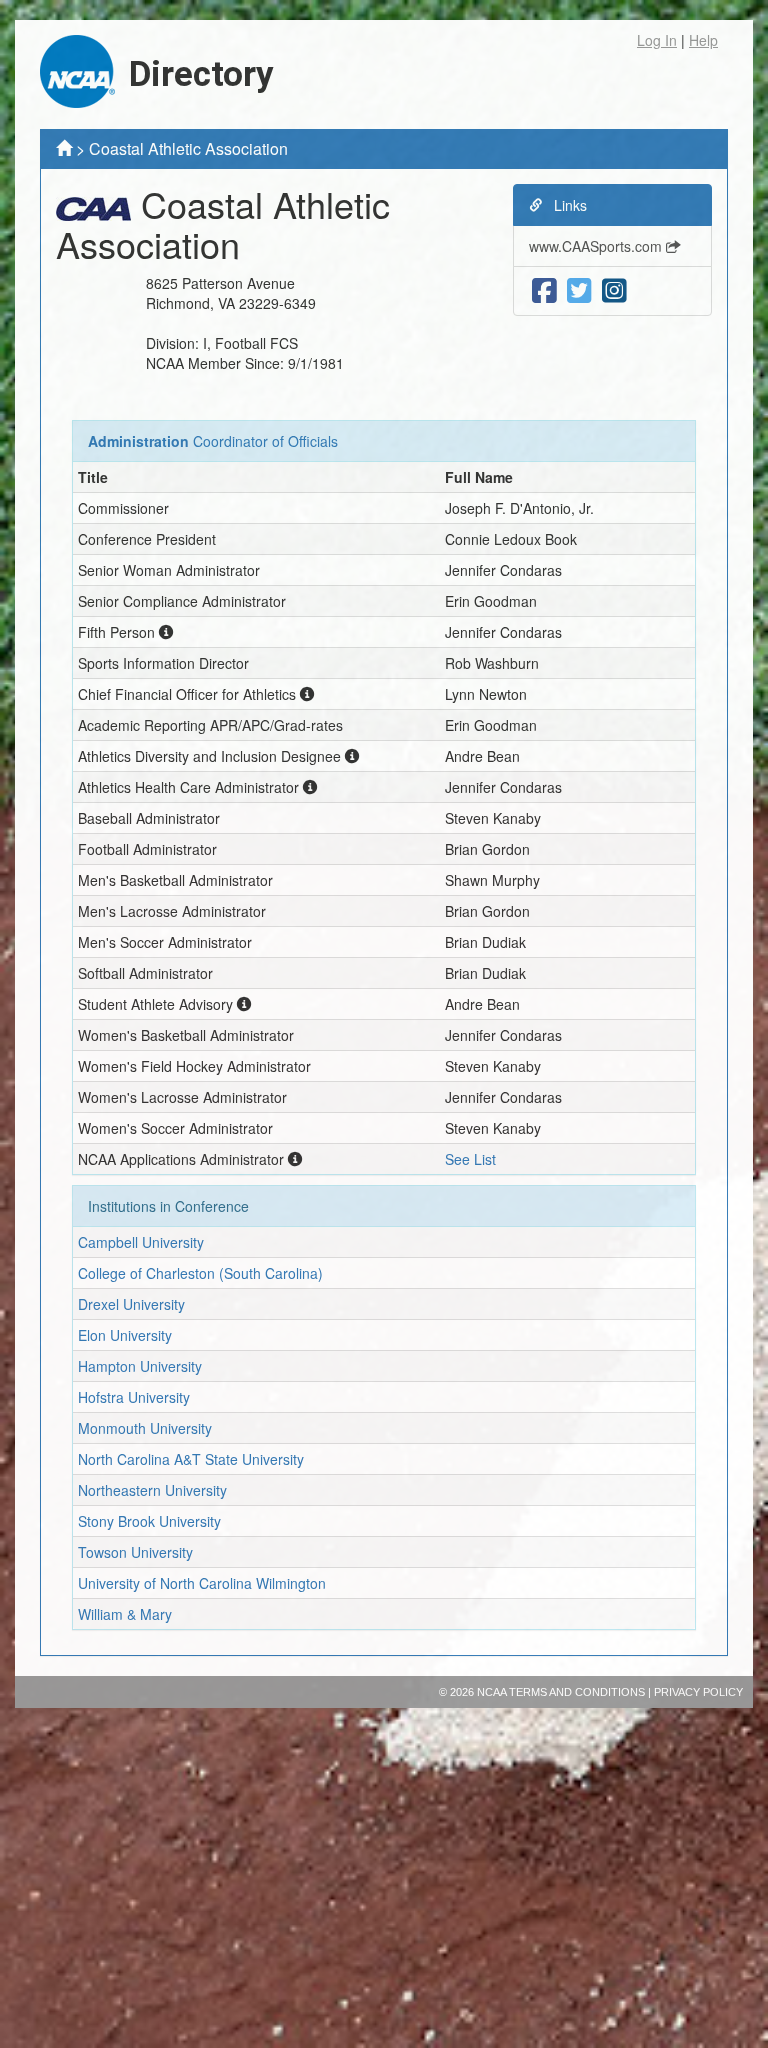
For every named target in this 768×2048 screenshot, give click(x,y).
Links (568, 205)
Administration (138, 441)
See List (470, 1159)
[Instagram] (614, 291)
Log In (657, 40)
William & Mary (125, 1614)
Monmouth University (145, 1428)
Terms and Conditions (577, 1692)
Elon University (125, 1335)
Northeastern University (152, 1490)
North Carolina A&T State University (191, 1459)
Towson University (135, 1552)
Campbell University (141, 1242)
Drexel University (131, 1304)
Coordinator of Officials (265, 441)
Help (703, 40)
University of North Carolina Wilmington (202, 1583)
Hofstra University (134, 1397)
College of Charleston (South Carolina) (200, 1273)
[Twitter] (579, 291)
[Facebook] (544, 291)
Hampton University (140, 1366)
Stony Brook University (149, 1521)
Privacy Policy (698, 1692)
